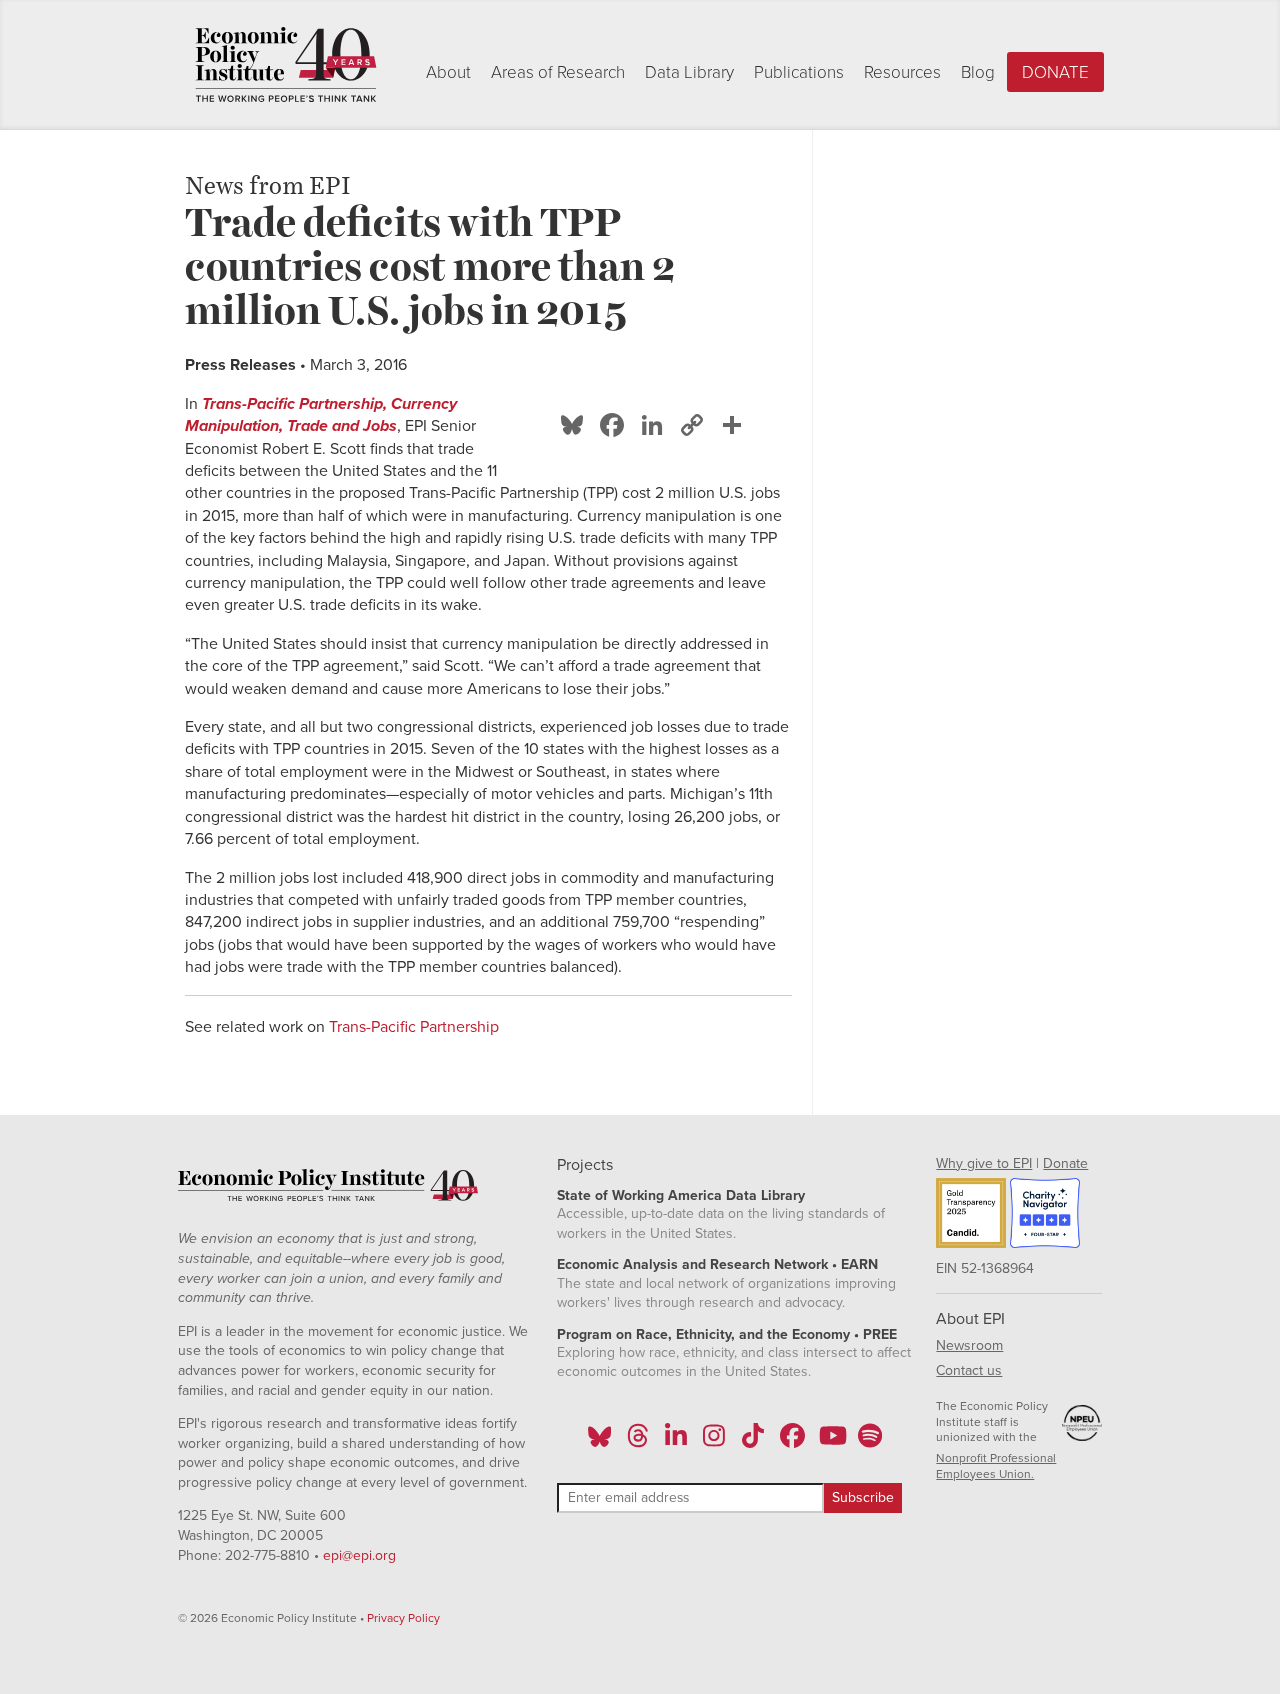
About (448, 72)
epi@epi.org (359, 1555)
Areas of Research (558, 72)
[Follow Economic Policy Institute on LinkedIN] (676, 1442)
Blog (978, 72)
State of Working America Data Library (681, 1195)
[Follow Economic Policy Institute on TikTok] (753, 1442)
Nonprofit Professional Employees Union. (996, 1466)
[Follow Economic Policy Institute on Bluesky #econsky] (599, 1442)
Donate (1055, 72)
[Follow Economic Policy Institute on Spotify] (869, 1442)
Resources (902, 72)
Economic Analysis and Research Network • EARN (717, 1264)
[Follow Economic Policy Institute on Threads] (638, 1442)
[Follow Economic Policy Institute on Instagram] (714, 1442)
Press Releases (240, 365)
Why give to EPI (984, 1163)
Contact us (969, 1370)
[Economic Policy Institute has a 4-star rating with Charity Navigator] (1045, 1216)
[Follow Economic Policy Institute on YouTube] (830, 1442)
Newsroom (969, 1345)
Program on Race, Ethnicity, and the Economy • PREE (727, 1334)
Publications (799, 72)
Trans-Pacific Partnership (414, 1027)
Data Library (689, 72)
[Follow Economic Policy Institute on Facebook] (791, 1442)
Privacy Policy (403, 1618)
